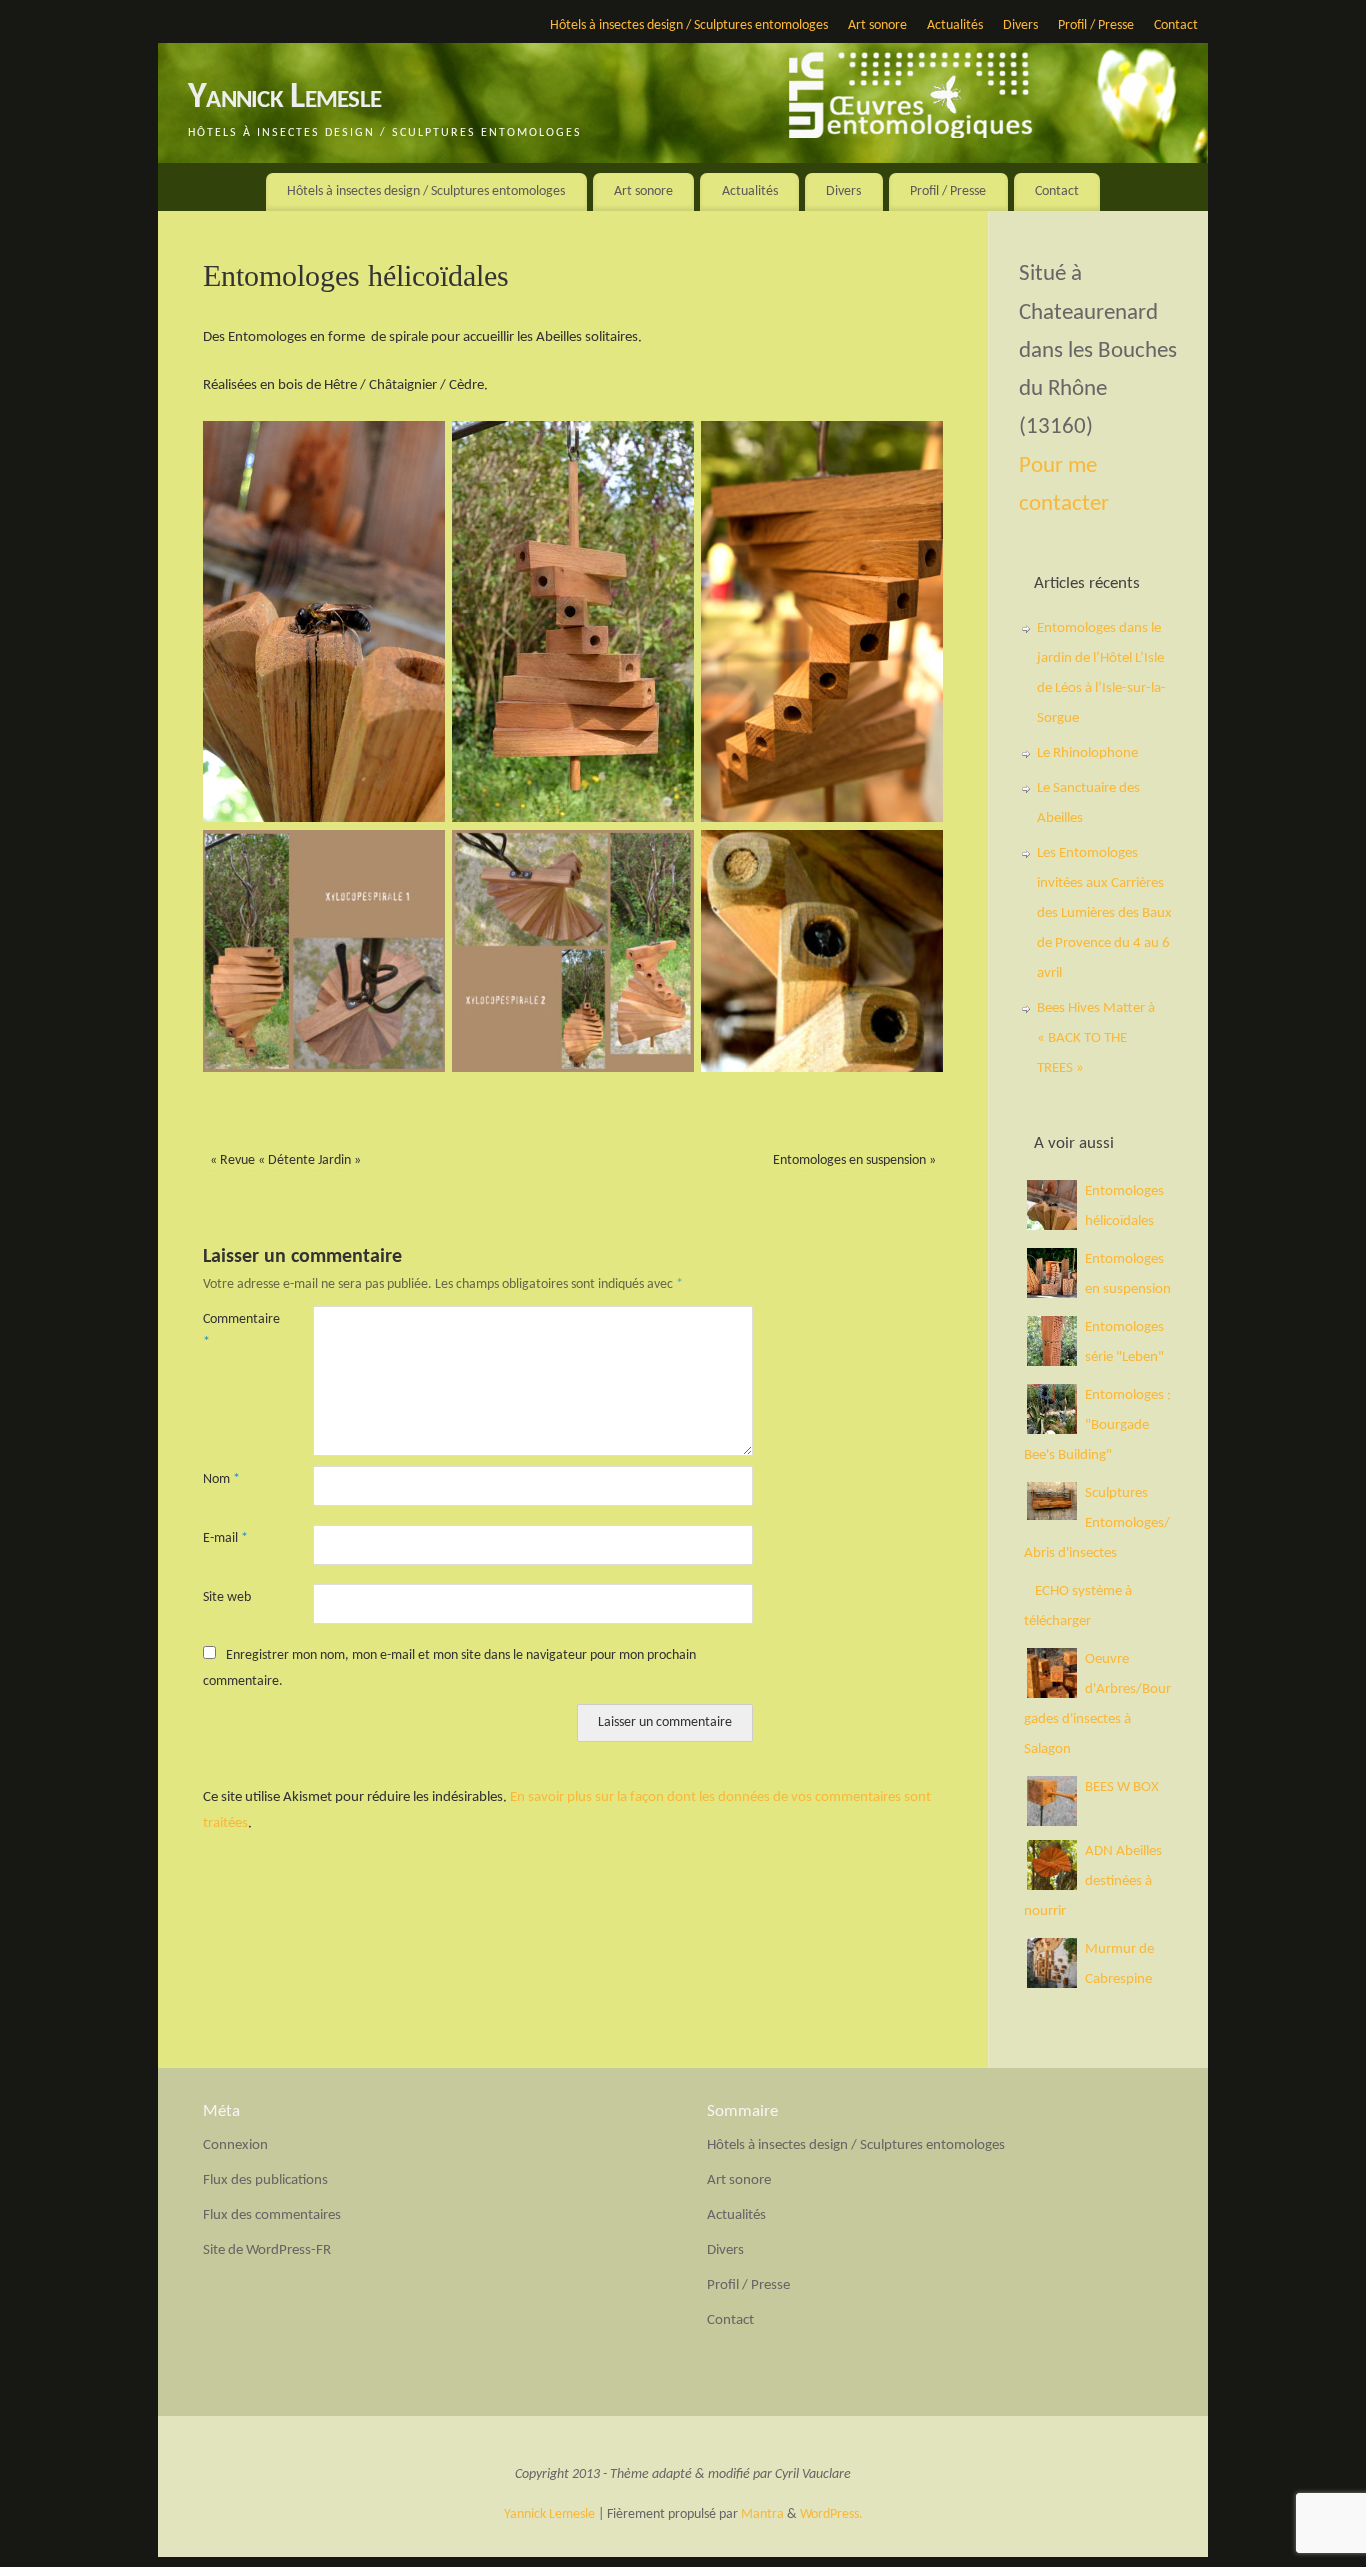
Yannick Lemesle (284, 98)
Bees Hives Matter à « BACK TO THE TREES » (1096, 1038)
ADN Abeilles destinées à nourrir (1093, 1881)
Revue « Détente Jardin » (285, 1160)
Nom (221, 1479)
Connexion (235, 2145)
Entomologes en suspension (854, 1160)
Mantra (762, 2514)
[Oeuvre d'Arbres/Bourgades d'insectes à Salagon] (1052, 1694)
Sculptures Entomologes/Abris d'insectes (1097, 1523)
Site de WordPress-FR (267, 2250)
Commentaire (230, 1331)
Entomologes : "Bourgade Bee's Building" (1097, 1425)
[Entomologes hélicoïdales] (1052, 1226)
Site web (227, 1597)
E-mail (225, 1538)
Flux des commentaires (272, 2215)
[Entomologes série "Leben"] (1052, 1362)
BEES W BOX (1122, 1787)
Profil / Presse (1096, 25)
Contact (1176, 25)
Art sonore (877, 25)
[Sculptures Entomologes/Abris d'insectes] (1052, 1516)
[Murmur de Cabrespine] (1052, 1984)
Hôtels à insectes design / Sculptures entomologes (689, 25)
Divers (1020, 25)
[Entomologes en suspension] (1052, 1294)
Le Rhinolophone (1087, 753)
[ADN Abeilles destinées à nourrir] (1052, 1886)
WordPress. (831, 2514)
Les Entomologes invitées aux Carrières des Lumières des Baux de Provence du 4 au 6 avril (1104, 913)
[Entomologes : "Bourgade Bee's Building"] (1052, 1430)
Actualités (955, 25)
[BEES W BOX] (1052, 1822)
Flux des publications (265, 2180)
